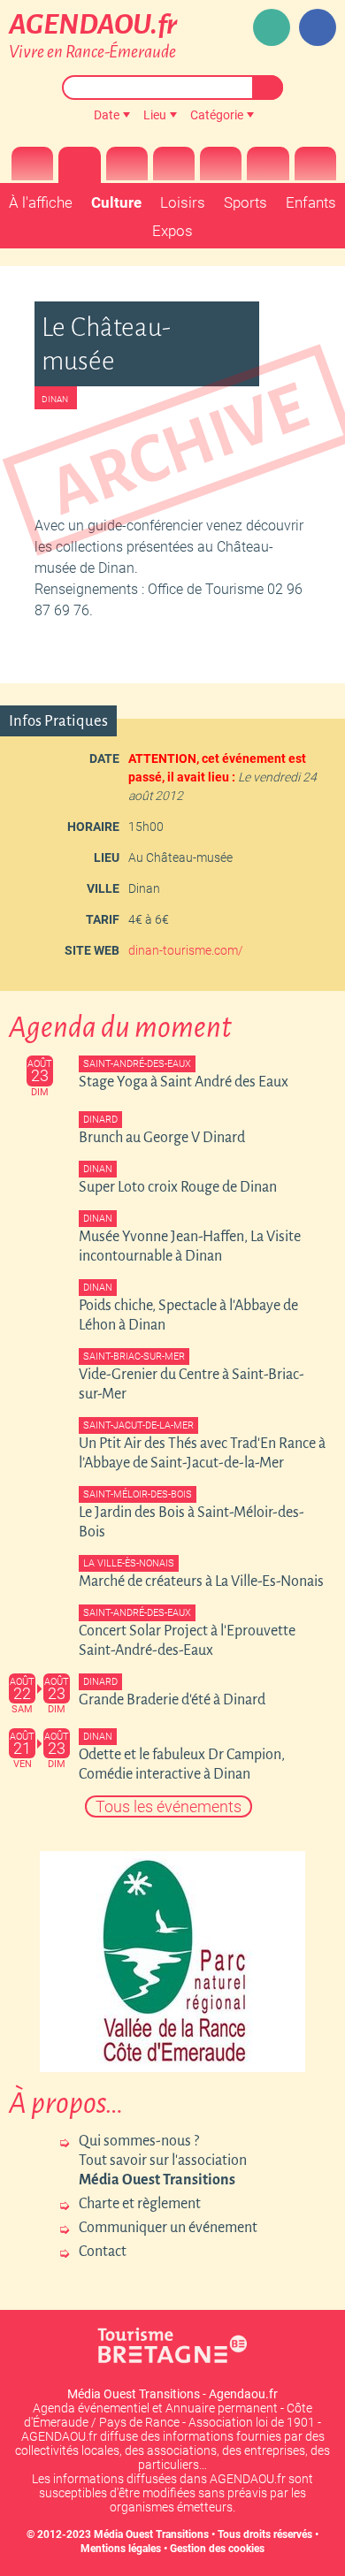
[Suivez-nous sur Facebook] (318, 27)
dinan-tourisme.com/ (186, 950)
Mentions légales (121, 2549)
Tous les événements (169, 1806)
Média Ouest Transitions (151, 2534)
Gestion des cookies (217, 2549)
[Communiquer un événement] (272, 27)
